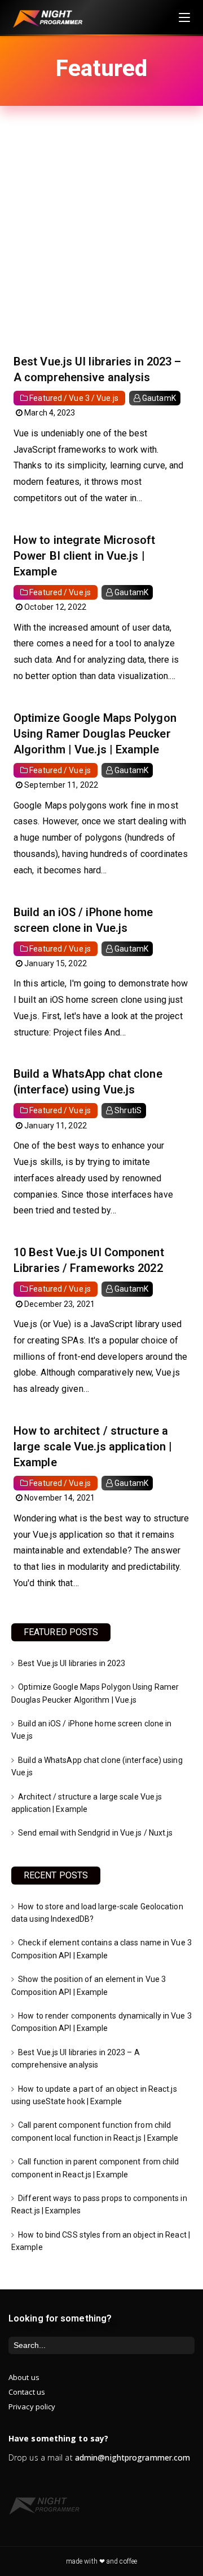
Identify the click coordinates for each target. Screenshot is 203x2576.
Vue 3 (79, 398)
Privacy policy (32, 2407)
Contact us (27, 2392)
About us (24, 2377)
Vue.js (107, 398)
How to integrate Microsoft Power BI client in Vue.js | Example (85, 556)
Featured (46, 398)
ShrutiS (128, 1110)
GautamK (159, 398)
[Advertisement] (101, 241)
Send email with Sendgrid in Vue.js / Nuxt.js (95, 1833)
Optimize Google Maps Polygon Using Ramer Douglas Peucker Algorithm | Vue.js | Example (95, 734)
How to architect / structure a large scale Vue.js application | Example (93, 1447)
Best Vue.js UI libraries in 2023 (72, 1663)
